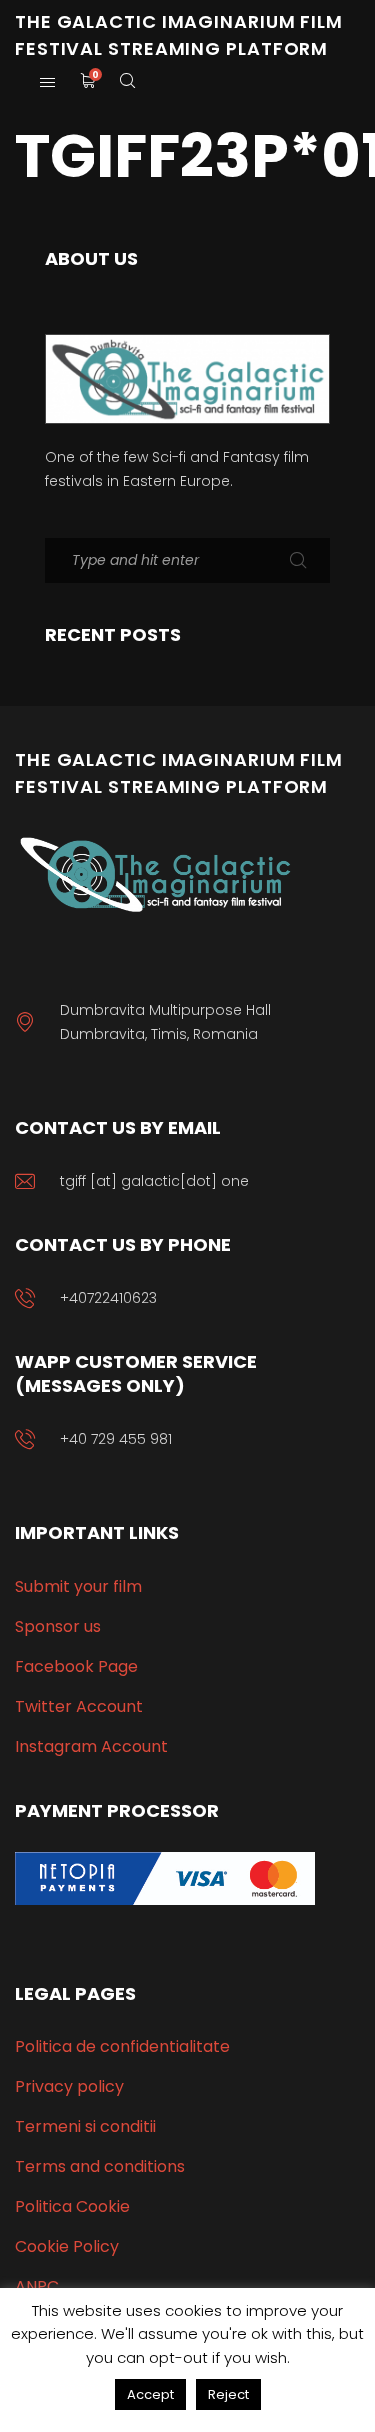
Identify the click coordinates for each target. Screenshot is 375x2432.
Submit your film (78, 1586)
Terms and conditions (100, 2166)
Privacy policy (69, 2086)
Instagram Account (91, 1746)
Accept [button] (150, 2394)
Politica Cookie (72, 2206)
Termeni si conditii (85, 2126)
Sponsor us (58, 1626)
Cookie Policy (67, 2246)
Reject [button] (228, 2394)
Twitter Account (79, 1706)
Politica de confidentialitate (122, 2046)
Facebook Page (76, 1666)
